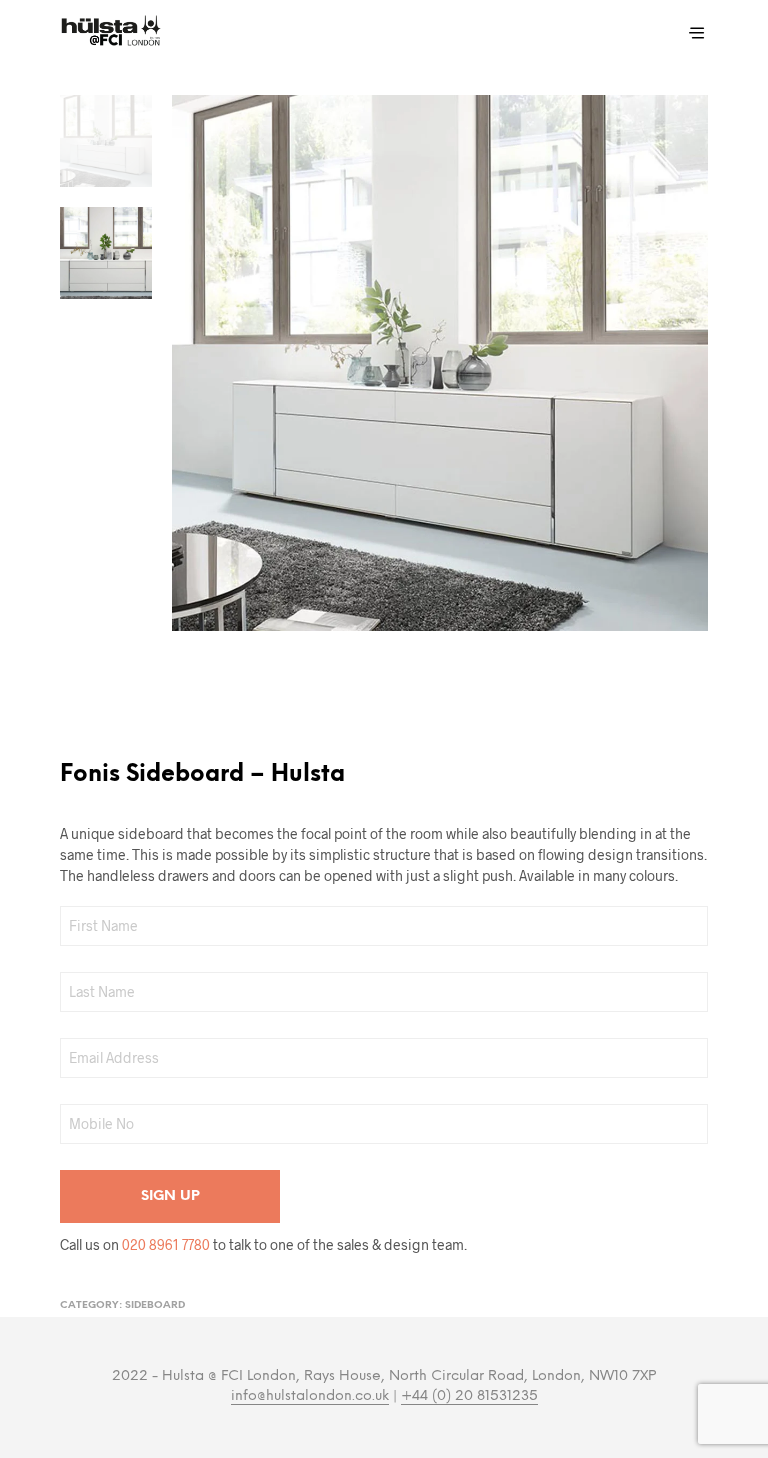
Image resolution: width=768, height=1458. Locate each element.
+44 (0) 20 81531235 (469, 1396)
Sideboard (155, 1305)
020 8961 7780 (166, 1244)
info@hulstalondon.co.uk (310, 1396)
